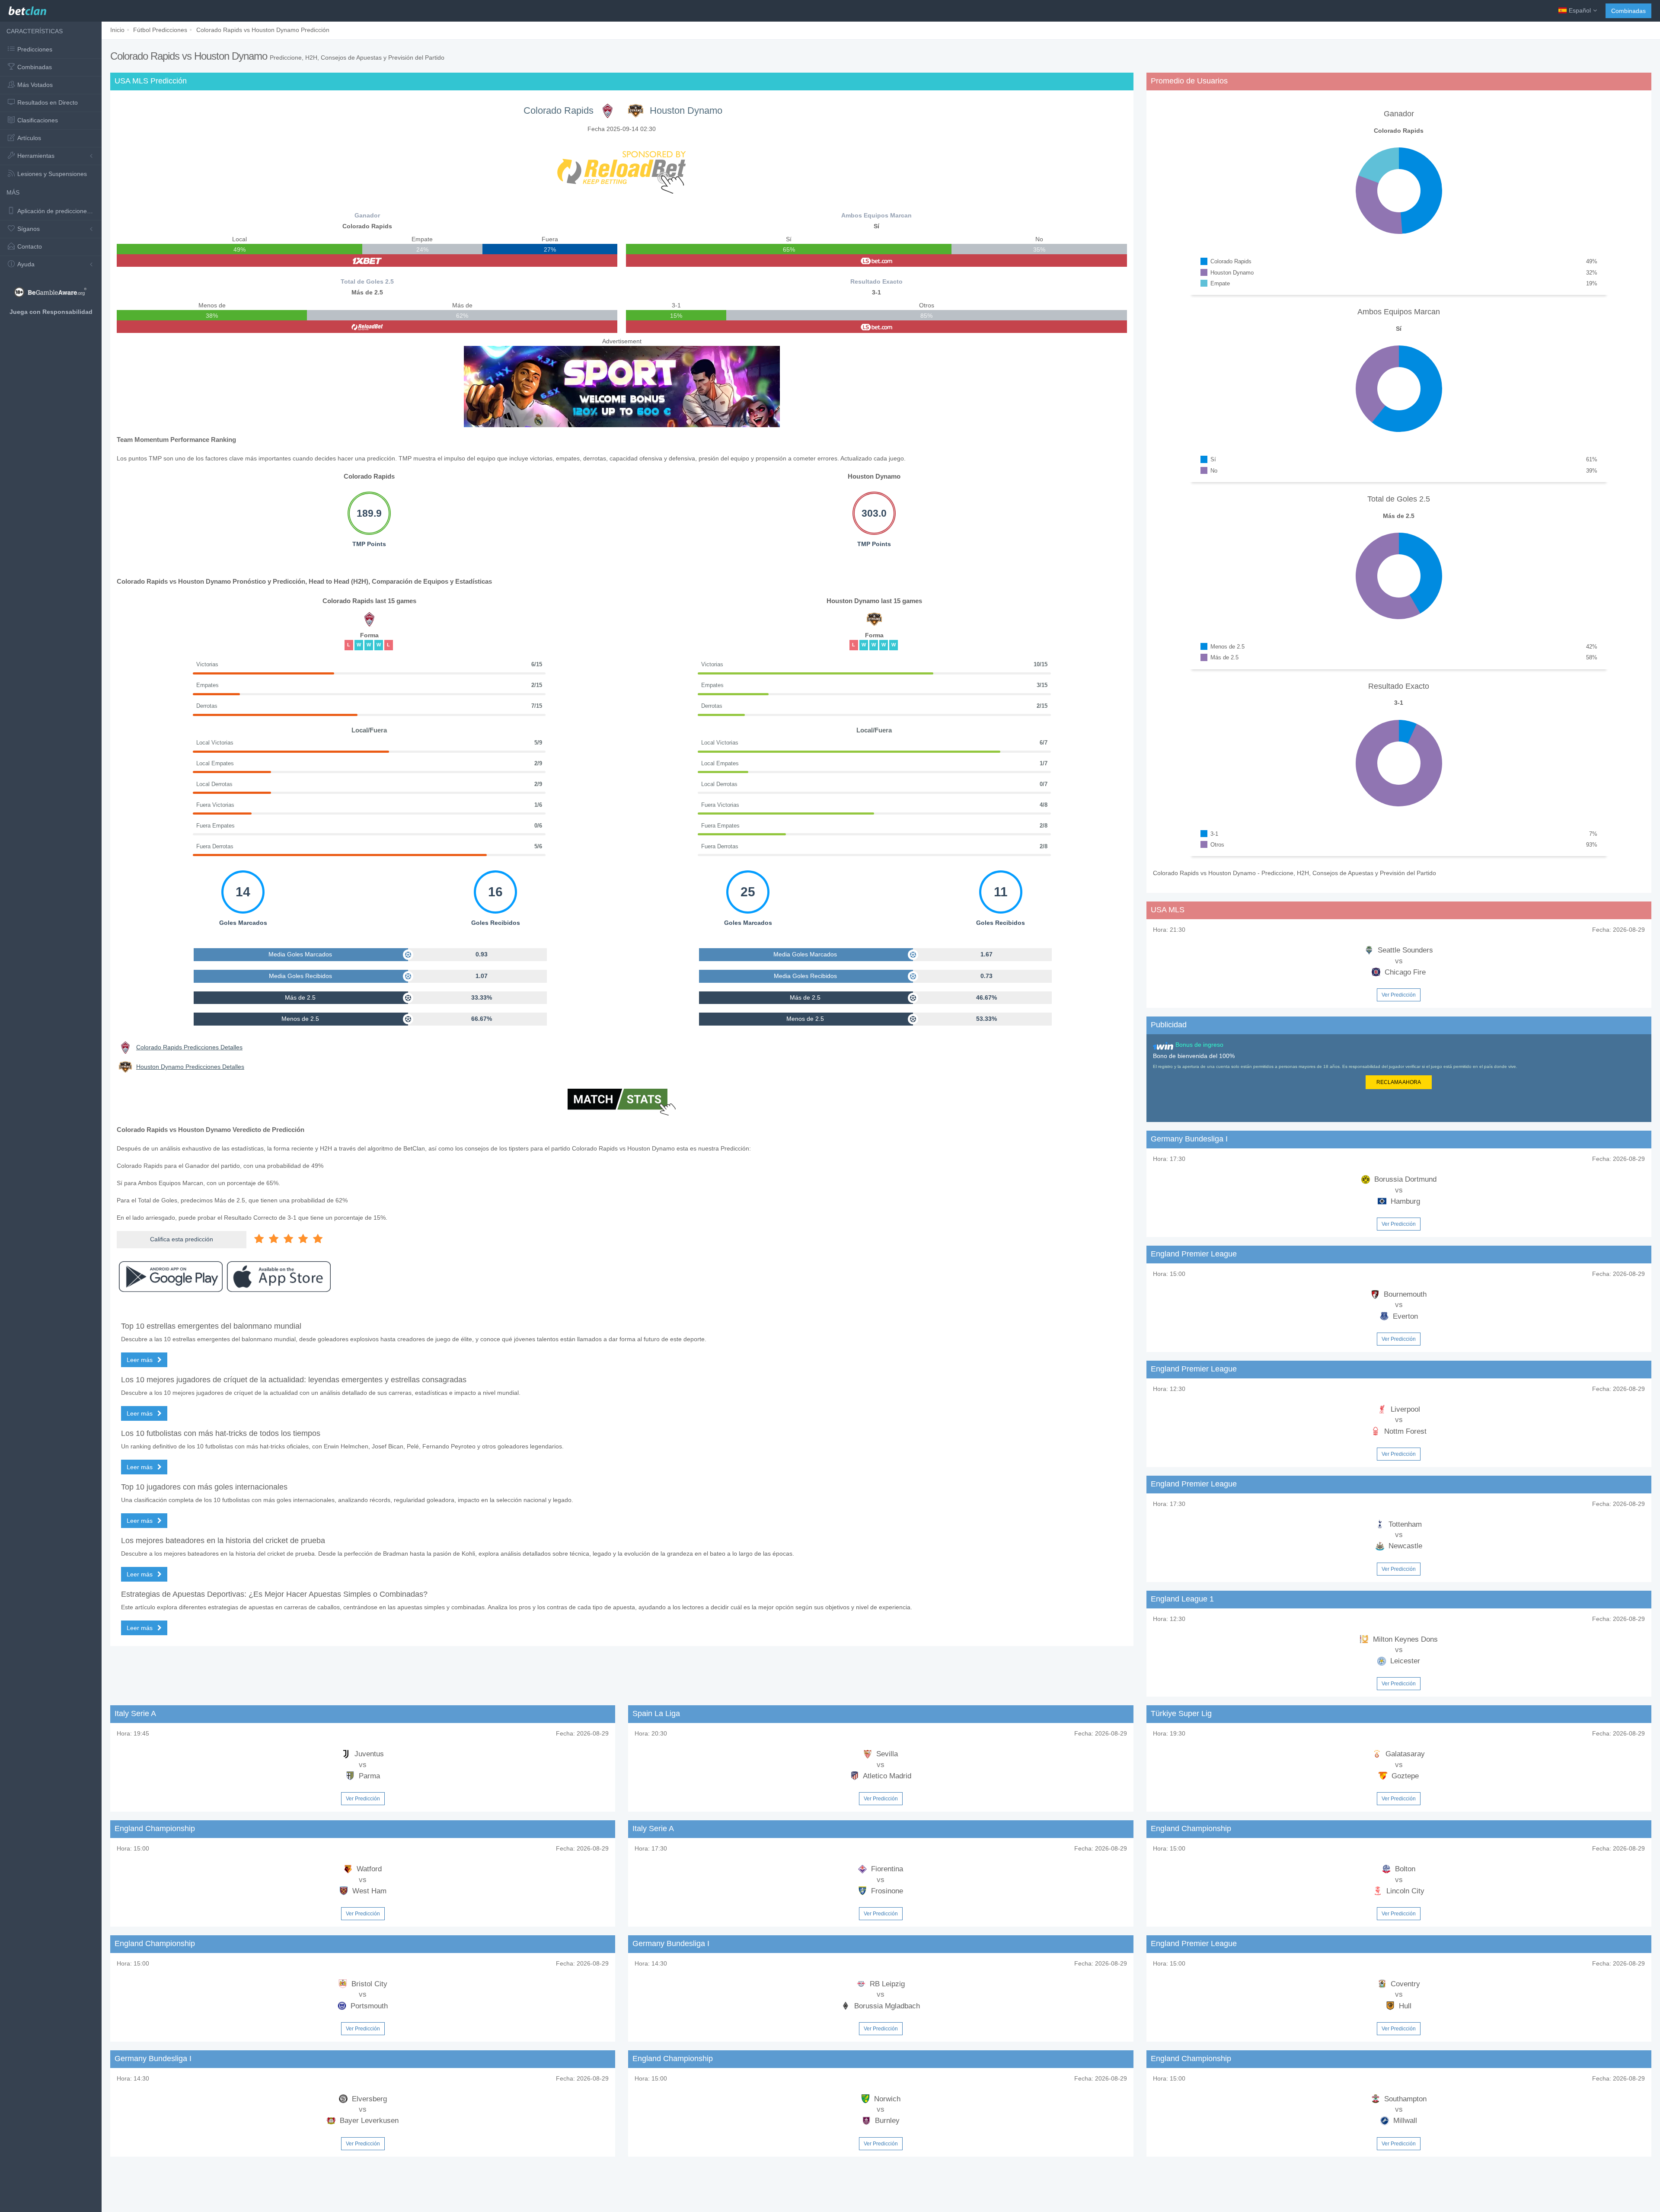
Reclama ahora (1399, 1082)
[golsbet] (876, 261)
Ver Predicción (1399, 995)
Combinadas (1628, 11)
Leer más (140, 1360)
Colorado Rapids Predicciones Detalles (189, 1047)
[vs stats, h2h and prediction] (622, 1103)
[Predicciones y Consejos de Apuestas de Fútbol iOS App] (279, 1277)
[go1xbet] (367, 261)
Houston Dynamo (686, 110)
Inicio (117, 30)
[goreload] (367, 327)
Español (1580, 10)
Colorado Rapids (559, 110)
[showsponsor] (622, 168)
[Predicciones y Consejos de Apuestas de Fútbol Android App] (171, 1277)
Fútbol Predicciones (160, 30)
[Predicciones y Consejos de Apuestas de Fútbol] (27, 9)
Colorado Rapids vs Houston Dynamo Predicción (263, 30)
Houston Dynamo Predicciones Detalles (190, 1067)
